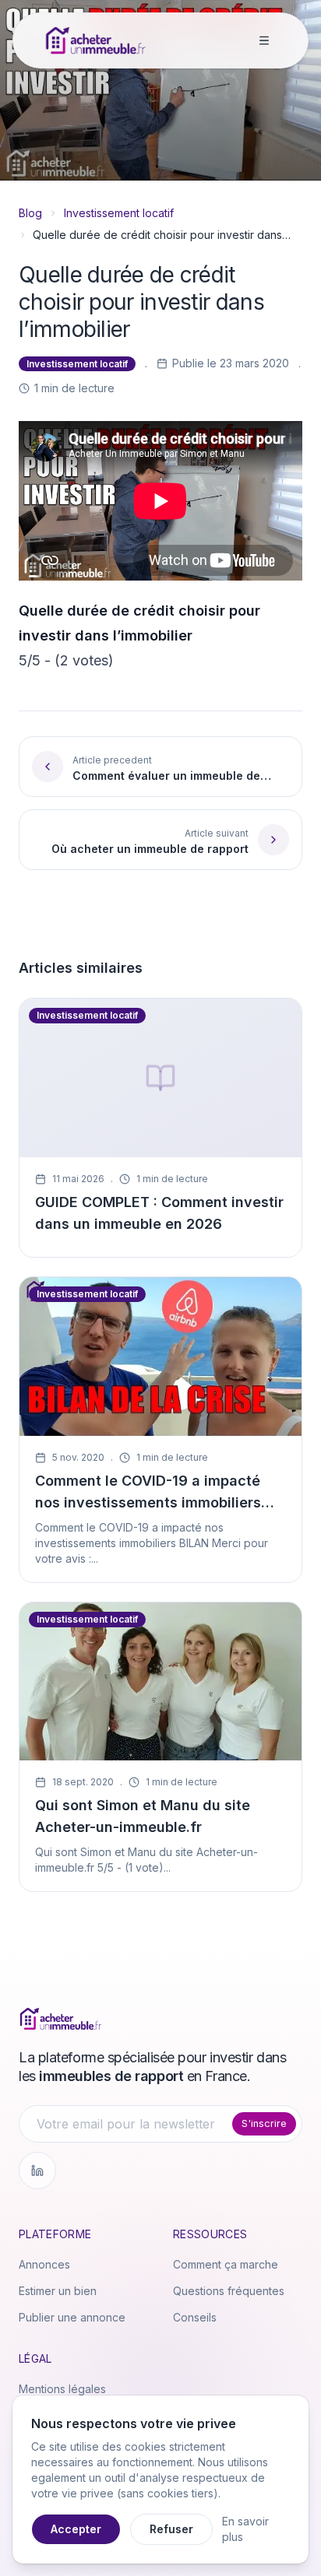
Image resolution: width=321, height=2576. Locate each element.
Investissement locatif (119, 213)
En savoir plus (245, 2529)
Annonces (44, 2264)
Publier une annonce (72, 2317)
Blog (30, 213)
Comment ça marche (226, 2264)
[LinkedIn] (37, 2171)
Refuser (171, 2529)
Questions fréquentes (229, 2291)
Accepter (76, 2529)
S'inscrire (264, 2123)
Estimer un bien (58, 2291)
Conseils (195, 2317)
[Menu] (264, 40)
